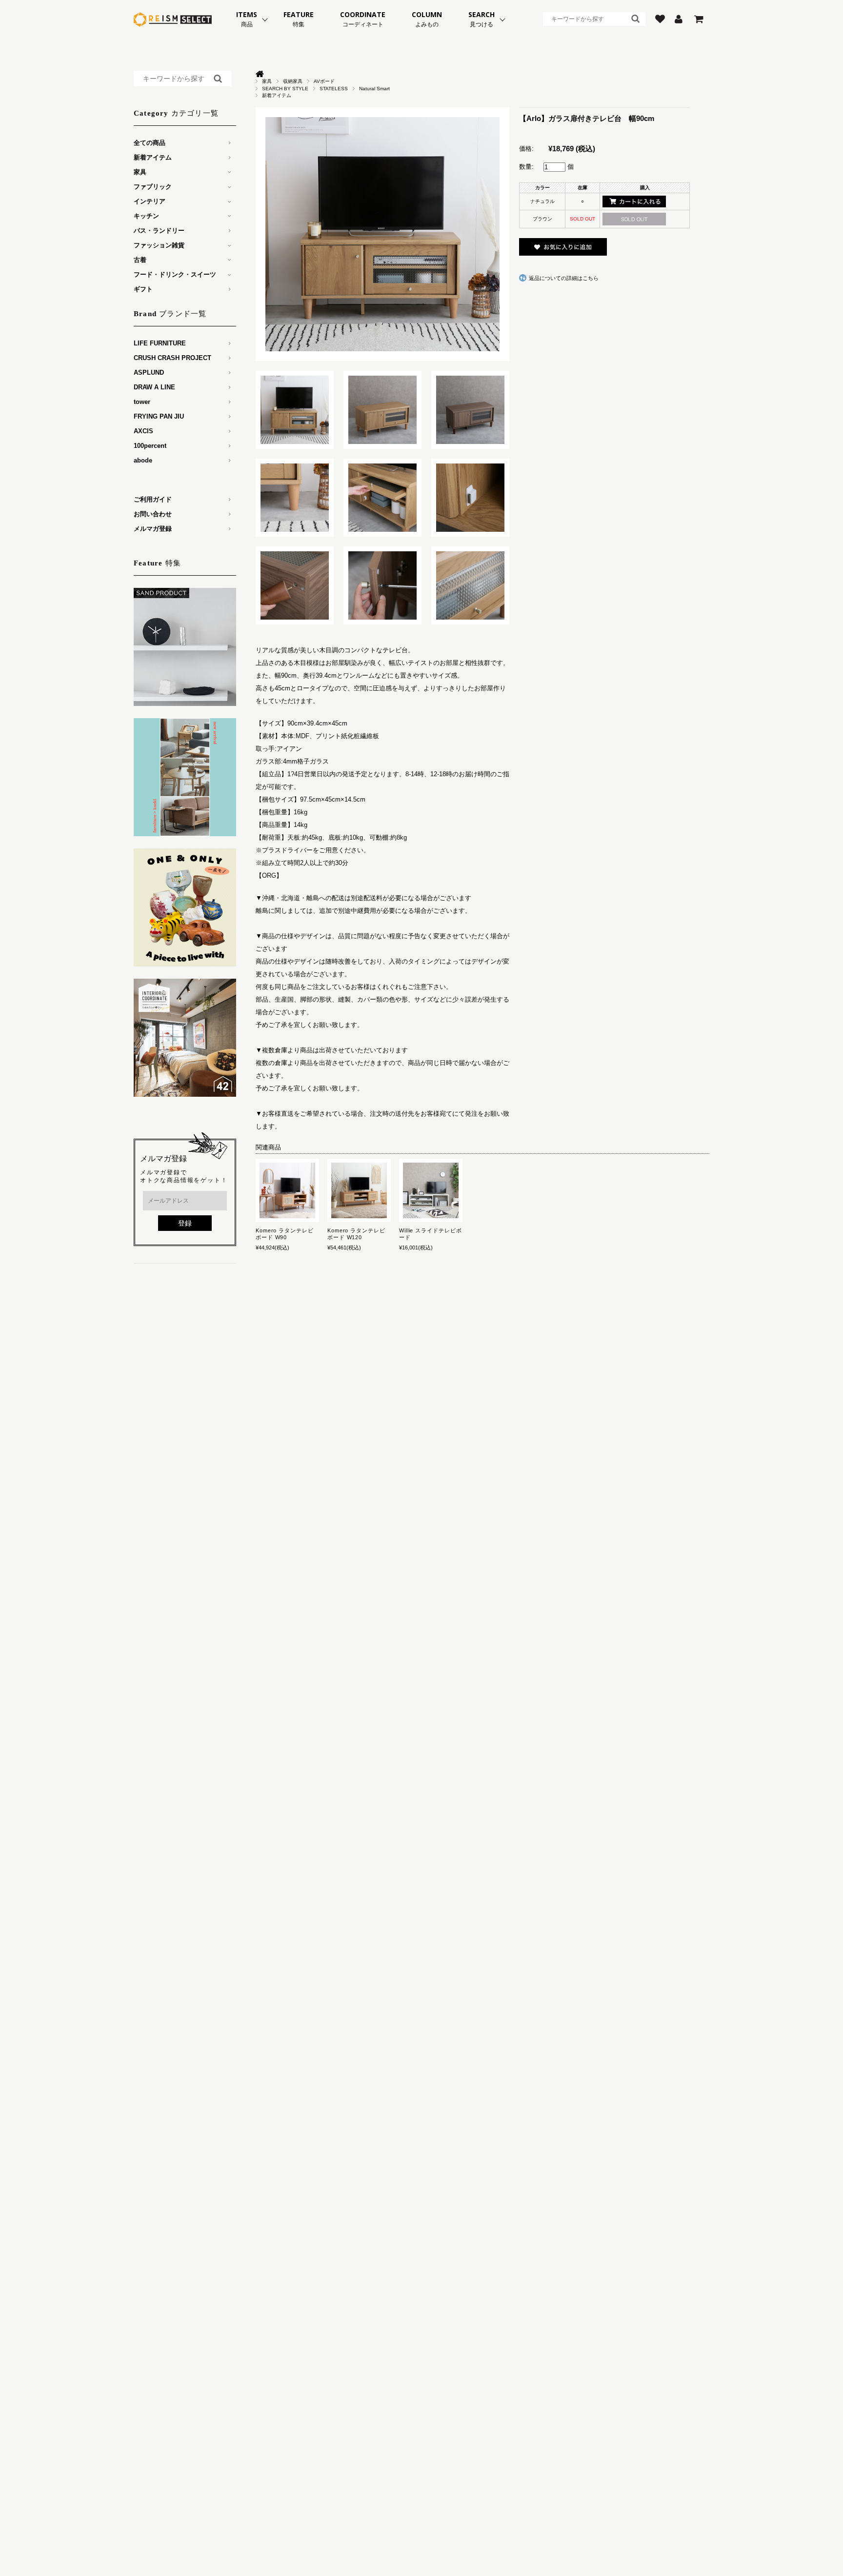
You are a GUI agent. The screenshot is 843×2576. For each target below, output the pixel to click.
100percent (150, 446)
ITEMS (247, 19)
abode (143, 460)
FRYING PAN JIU (159, 416)
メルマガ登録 (153, 529)
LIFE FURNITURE (160, 343)
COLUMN (427, 19)
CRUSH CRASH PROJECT (172, 358)
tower (142, 402)
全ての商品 (150, 143)
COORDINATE (363, 19)
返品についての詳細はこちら (564, 278)
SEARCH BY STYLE (285, 89)
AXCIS (143, 431)
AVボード (324, 81)
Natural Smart (374, 89)
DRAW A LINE (154, 387)
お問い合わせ (153, 514)
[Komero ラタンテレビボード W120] (359, 1190)
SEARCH (482, 19)
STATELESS (334, 89)
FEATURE (299, 19)
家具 (267, 81)
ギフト (143, 289)
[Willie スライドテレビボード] (431, 1190)
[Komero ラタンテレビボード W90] (287, 1190)
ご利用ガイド (153, 499)
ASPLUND (149, 372)
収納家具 (293, 81)
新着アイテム (277, 95)
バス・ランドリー (159, 231)
